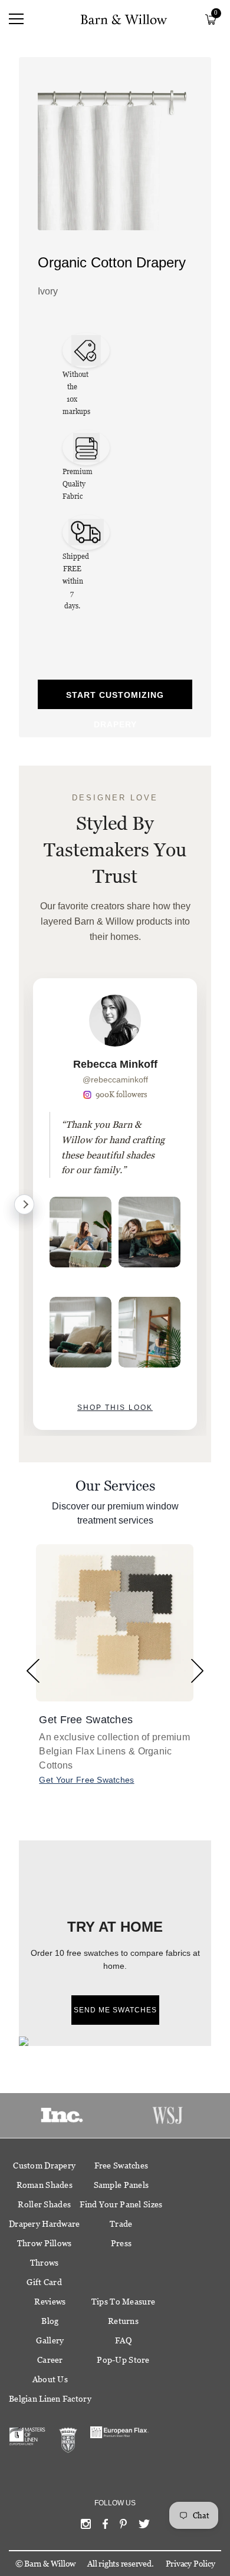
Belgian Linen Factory (50, 2399)
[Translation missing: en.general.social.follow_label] (86, 2527)
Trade (121, 2224)
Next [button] (197, 1671)
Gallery (50, 2340)
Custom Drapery (44, 2166)
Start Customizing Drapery (115, 700)
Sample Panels (121, 2185)
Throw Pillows (45, 2243)
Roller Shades (44, 2204)
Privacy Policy (190, 2564)
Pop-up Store (123, 2360)
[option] (115, 1204)
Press (121, 2243)
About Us (50, 2379)
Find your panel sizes (121, 2204)
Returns (123, 2321)
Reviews (50, 2302)
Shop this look (115, 1408)
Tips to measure (123, 2302)
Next (24, 1204)
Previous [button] (33, 1671)
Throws (45, 2263)
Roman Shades (45, 2185)
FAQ (123, 2340)
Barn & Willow (50, 2564)
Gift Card (44, 2282)
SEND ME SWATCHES (115, 2010)
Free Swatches (121, 2166)
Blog (50, 2321)
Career (50, 2360)
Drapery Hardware (44, 2224)
